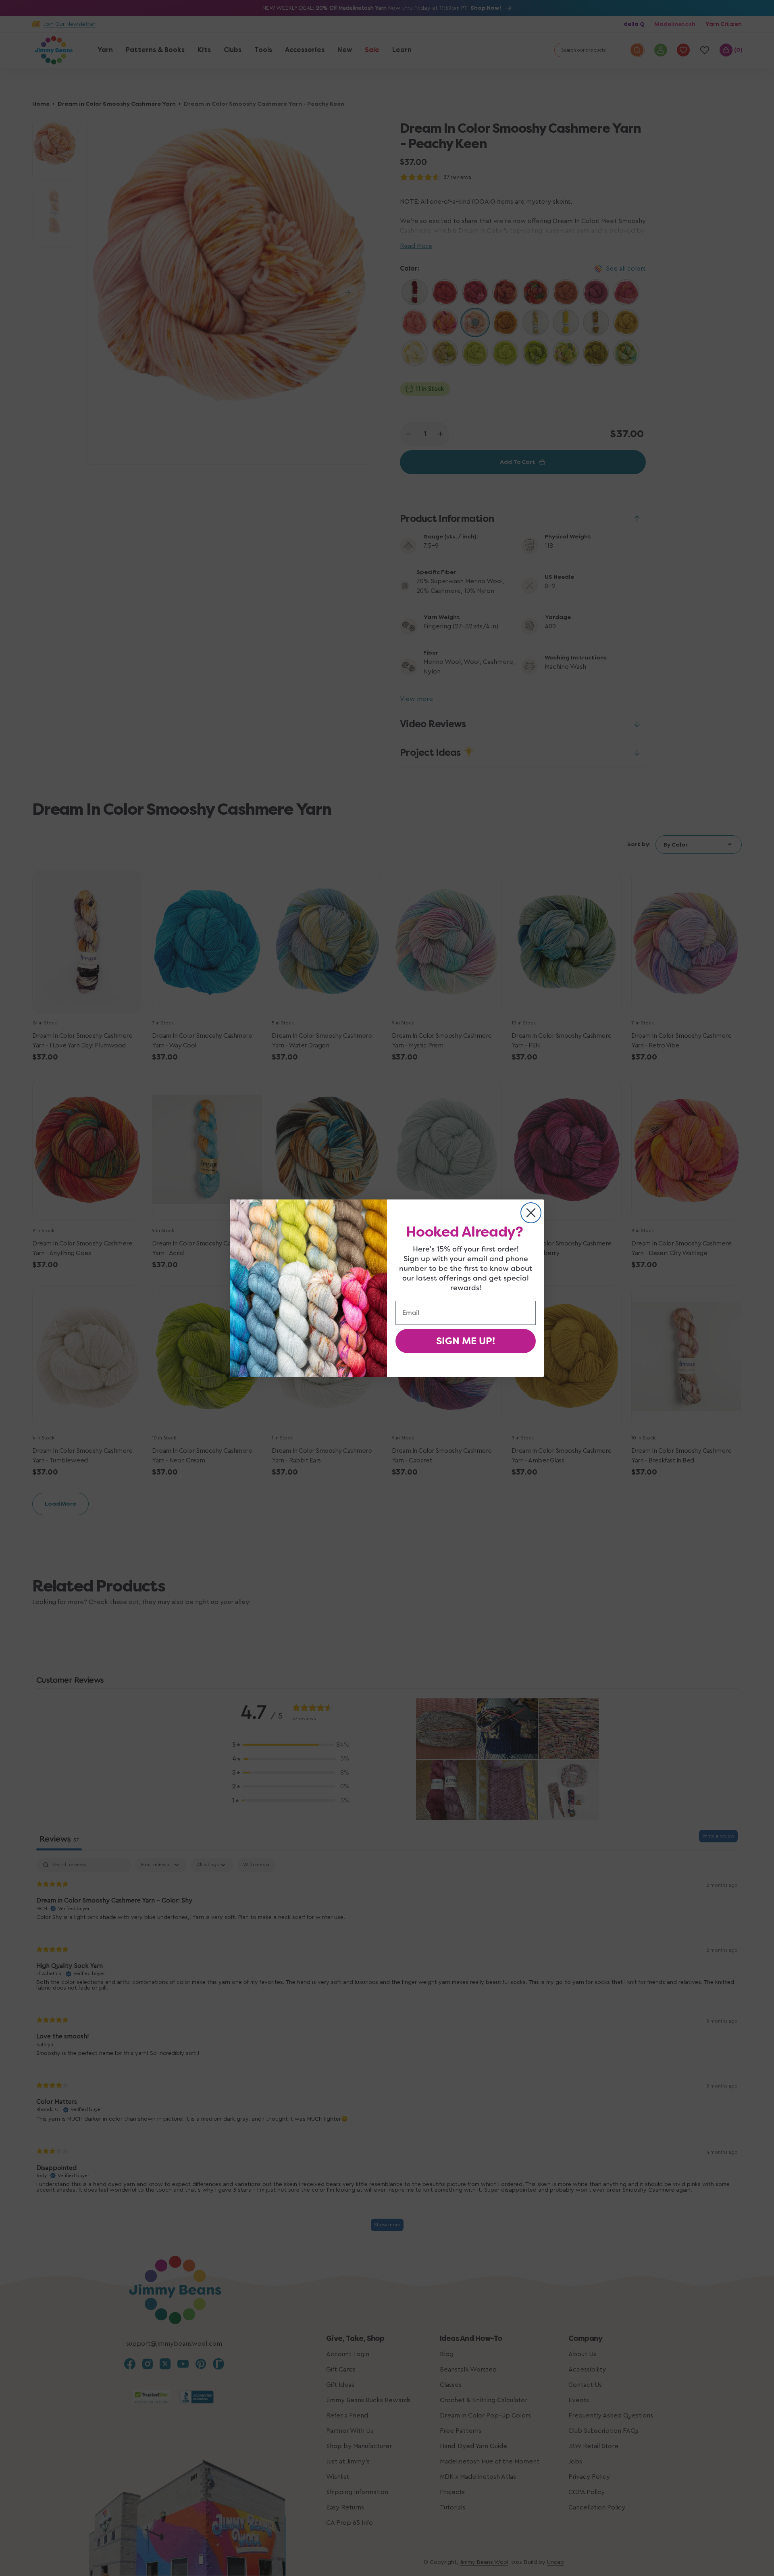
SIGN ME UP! (466, 1341)
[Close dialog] (531, 1213)
